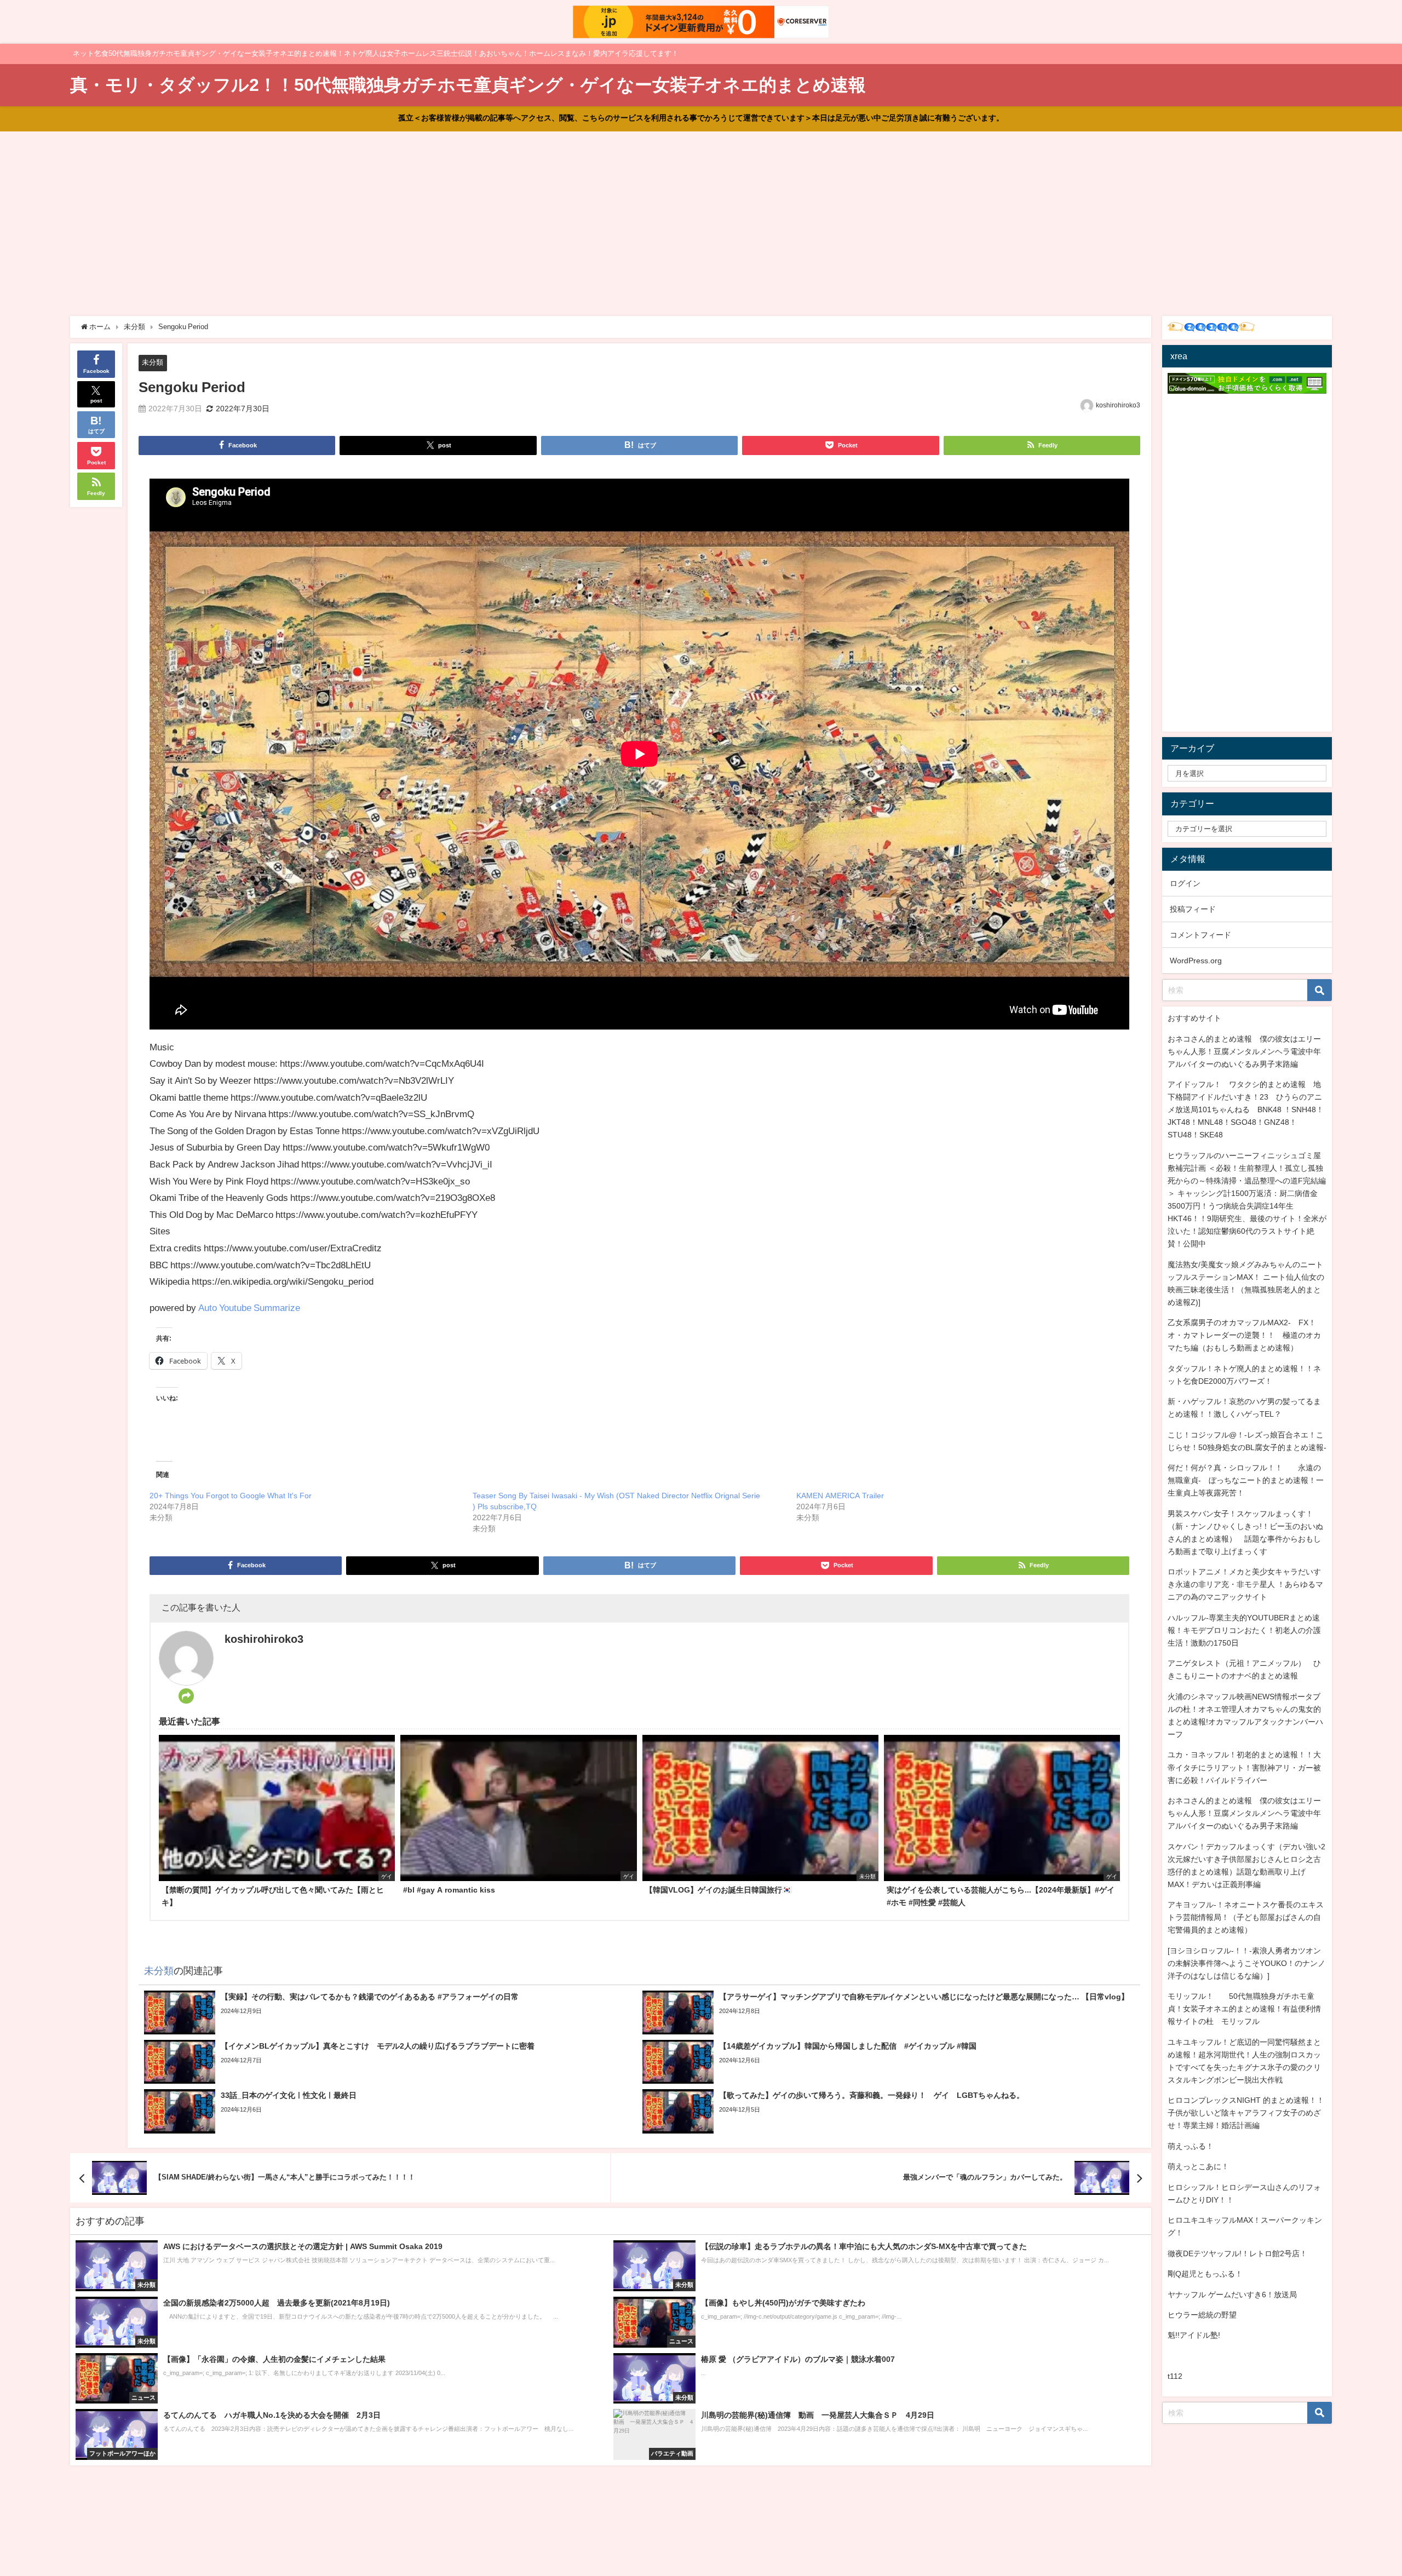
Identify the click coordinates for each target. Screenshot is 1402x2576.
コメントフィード (1200, 935)
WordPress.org (1196, 961)
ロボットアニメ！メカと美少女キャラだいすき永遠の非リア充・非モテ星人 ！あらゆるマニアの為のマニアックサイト (1245, 1584)
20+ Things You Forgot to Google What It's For (231, 1496)
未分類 (153, 362)
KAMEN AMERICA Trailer (840, 1496)
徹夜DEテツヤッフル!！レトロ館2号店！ (1237, 2253)
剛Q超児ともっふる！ (1205, 2274)
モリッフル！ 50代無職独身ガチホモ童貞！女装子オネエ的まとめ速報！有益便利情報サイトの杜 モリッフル (1244, 2009)
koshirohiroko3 (1118, 405)
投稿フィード (1193, 909)
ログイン (1185, 883)
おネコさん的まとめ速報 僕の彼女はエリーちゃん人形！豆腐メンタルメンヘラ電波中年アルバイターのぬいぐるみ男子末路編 (1244, 1051)
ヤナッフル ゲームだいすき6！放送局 (1232, 2295)
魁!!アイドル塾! (1194, 2335)
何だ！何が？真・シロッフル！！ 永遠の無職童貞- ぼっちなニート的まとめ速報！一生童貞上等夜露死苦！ (1246, 1480)
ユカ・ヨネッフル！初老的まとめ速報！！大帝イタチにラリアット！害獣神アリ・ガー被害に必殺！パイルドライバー (1244, 1767)
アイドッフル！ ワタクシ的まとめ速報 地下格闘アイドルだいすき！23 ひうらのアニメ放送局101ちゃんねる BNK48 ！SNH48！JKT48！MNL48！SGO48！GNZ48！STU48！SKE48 (1246, 1109)
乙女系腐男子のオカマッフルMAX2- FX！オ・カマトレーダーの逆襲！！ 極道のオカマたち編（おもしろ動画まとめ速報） (1244, 1335)
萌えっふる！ (1191, 2146)
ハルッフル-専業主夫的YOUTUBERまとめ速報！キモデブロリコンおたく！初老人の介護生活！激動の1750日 (1244, 1630)
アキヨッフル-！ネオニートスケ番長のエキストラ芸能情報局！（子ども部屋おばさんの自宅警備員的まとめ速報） (1246, 1917)
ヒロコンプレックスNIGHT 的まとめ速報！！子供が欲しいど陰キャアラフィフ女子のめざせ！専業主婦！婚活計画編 (1246, 2113)
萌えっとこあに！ (1198, 2166)
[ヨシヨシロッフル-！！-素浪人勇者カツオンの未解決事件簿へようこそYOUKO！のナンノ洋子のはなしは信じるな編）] (1246, 1963)
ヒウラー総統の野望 (1202, 2315)
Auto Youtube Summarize (249, 1307)
